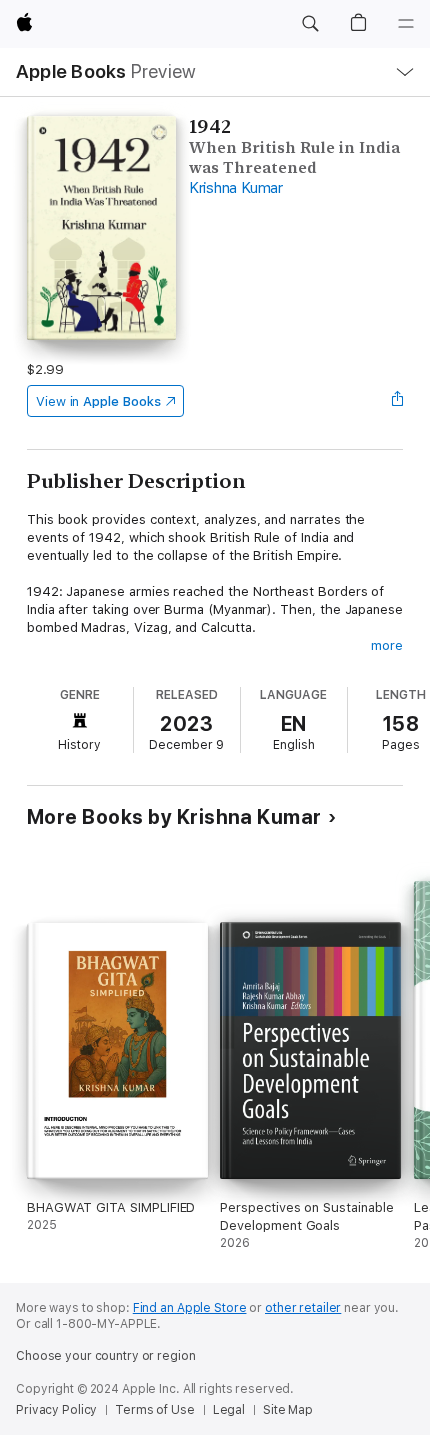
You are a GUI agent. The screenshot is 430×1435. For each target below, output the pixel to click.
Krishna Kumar (236, 188)
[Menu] (406, 24)
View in (98, 401)
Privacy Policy (56, 1410)
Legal (229, 1410)
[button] (310, 24)
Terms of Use (155, 1410)
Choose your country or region (106, 1356)
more (387, 645)
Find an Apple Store (190, 1308)
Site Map (288, 1410)
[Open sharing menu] (397, 401)
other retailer (303, 1308)
